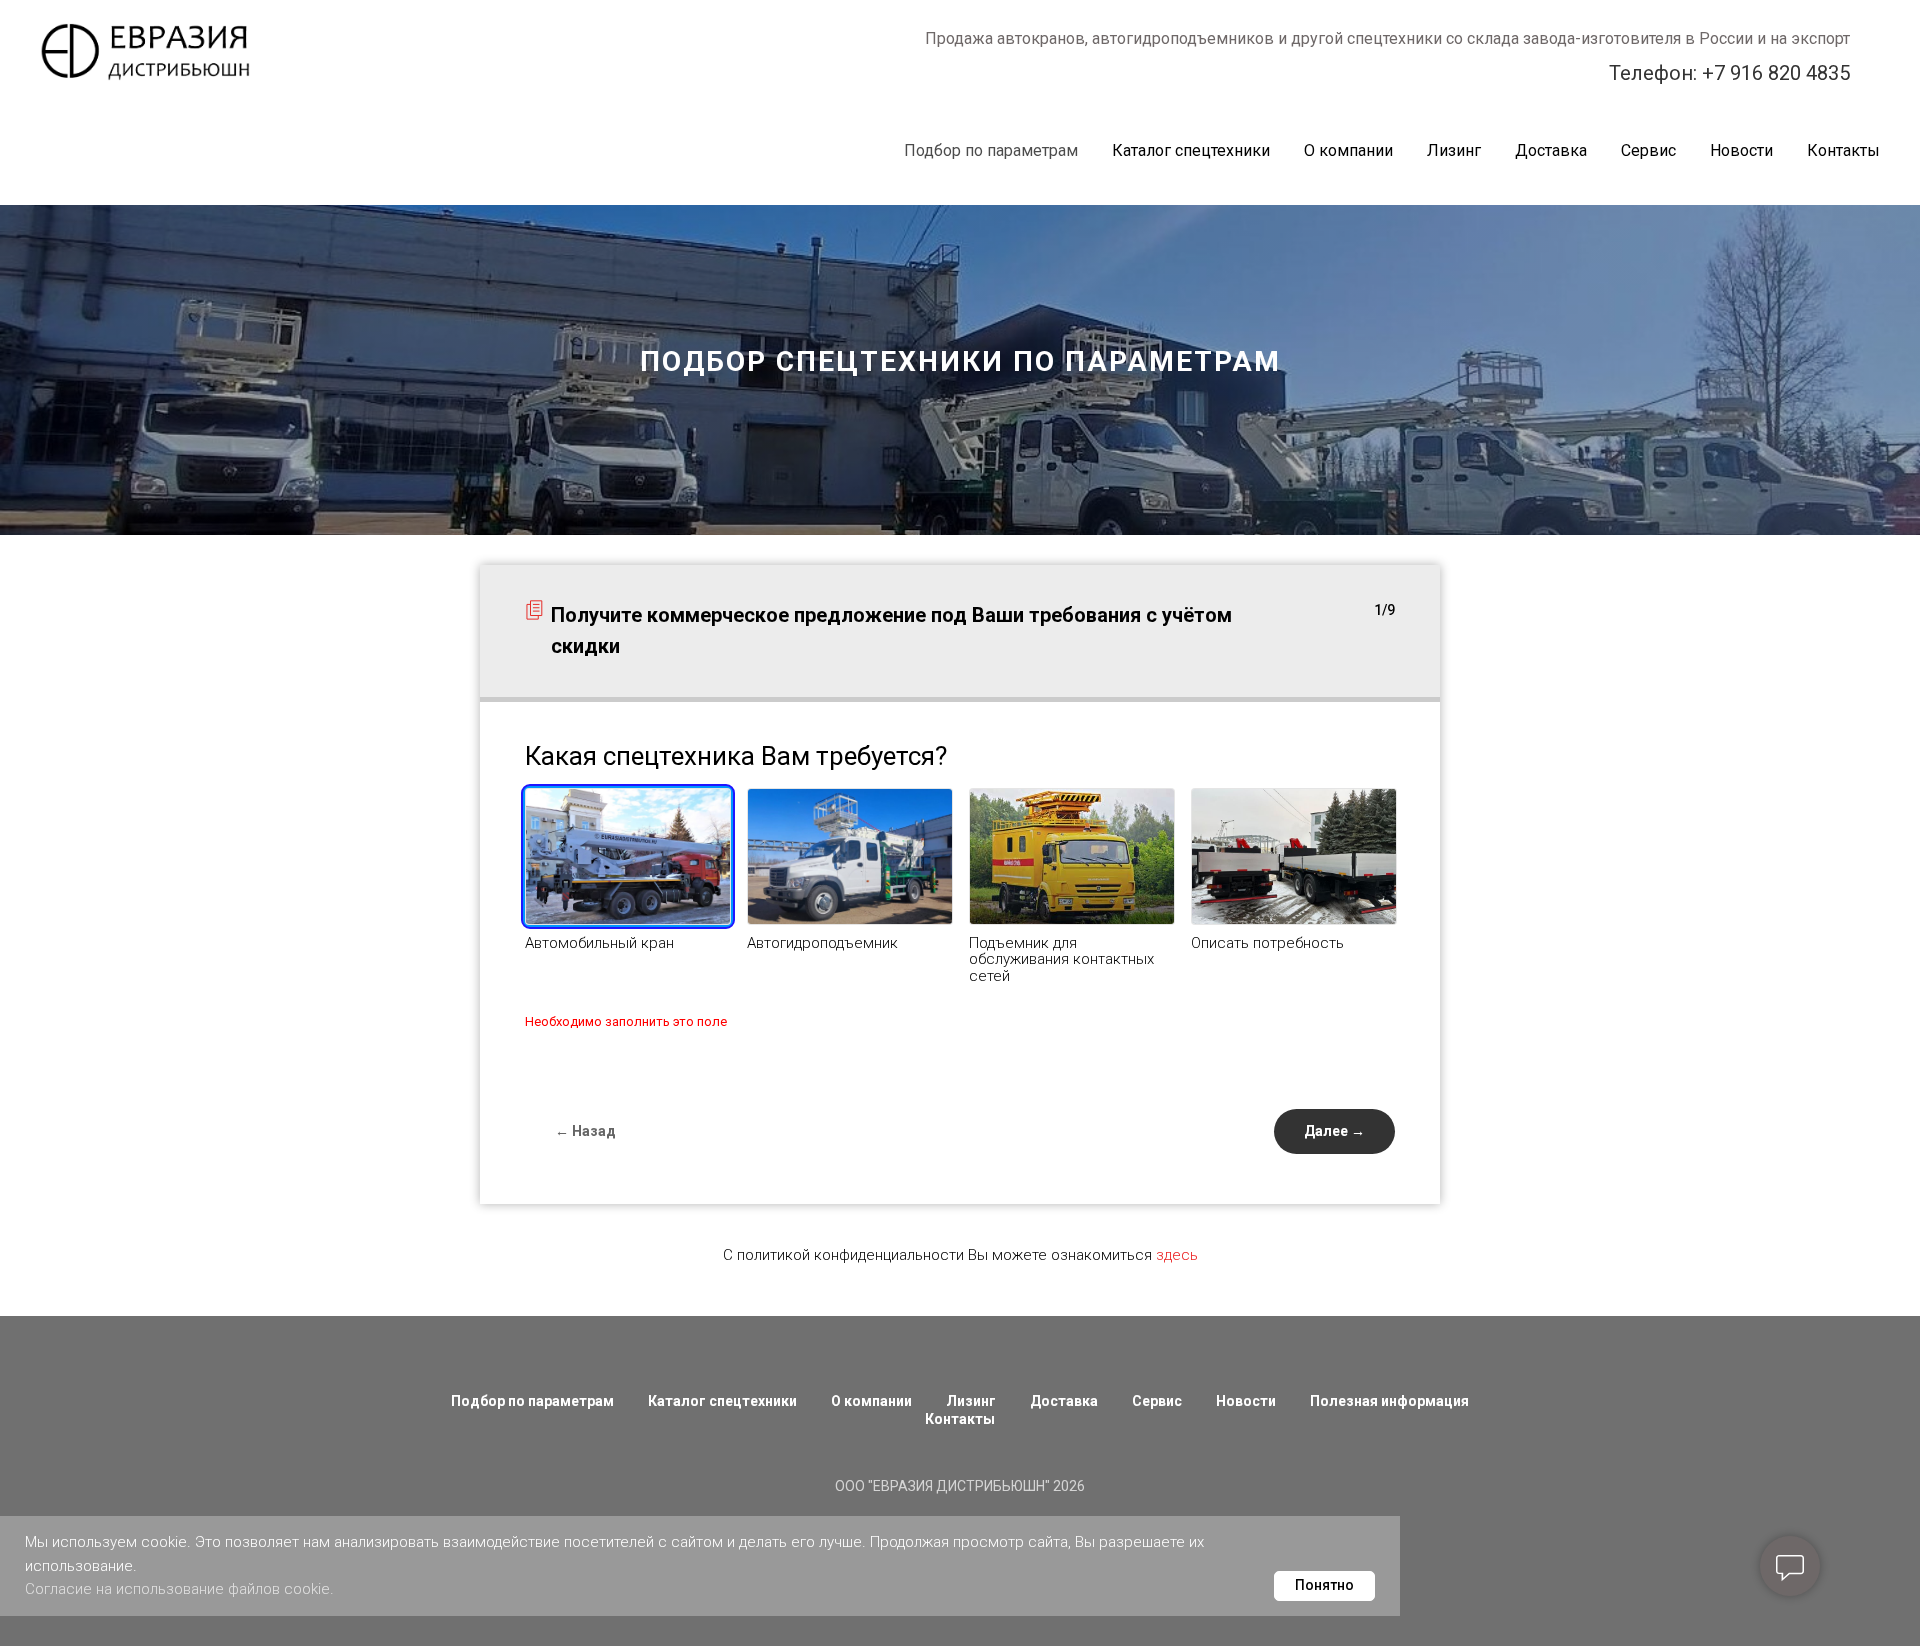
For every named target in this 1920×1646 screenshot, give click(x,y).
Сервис (1157, 1401)
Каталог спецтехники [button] (1191, 150)
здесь (1177, 1255)
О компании (1348, 150)
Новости (1741, 150)
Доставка (1551, 150)
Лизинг (1454, 150)
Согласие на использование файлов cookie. (179, 1589)
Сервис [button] (1648, 150)
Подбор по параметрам (991, 150)
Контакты (1843, 150)
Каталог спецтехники (722, 1401)
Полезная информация (1389, 1401)
